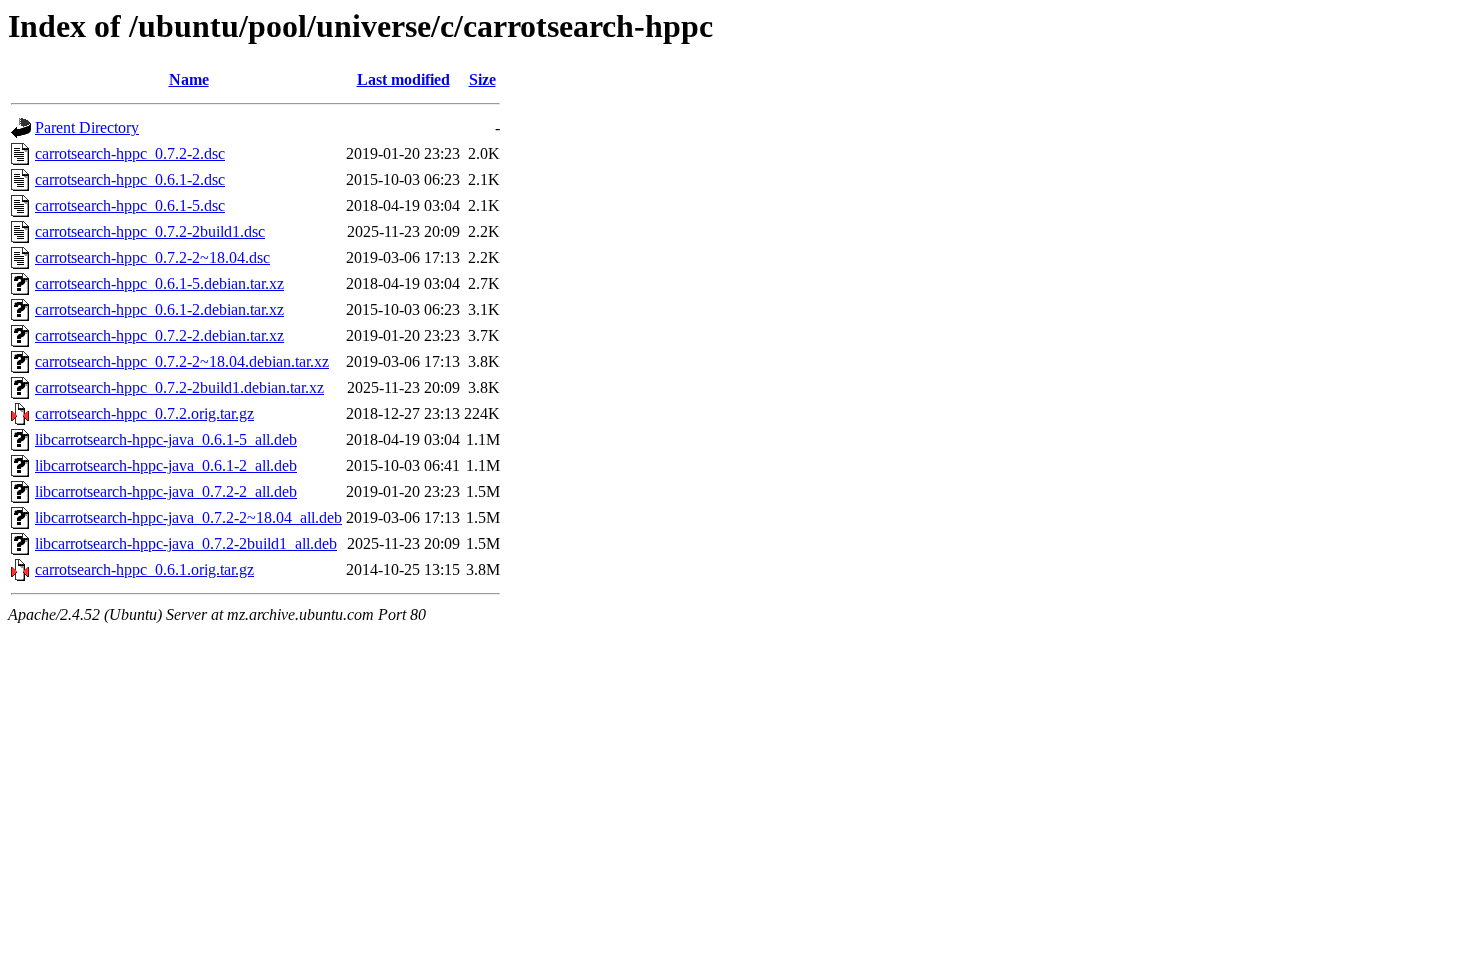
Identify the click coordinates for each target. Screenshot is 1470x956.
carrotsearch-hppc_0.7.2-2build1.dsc (150, 231)
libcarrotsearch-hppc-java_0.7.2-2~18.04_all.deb (188, 517)
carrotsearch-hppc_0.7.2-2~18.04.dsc (152, 257)
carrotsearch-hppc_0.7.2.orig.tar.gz (144, 413)
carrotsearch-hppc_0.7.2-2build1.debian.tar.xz (179, 387)
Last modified (403, 79)
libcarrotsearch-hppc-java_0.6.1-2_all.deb (166, 465)
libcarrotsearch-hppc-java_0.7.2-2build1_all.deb (186, 543)
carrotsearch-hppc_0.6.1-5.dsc (130, 205)
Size (482, 79)
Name (189, 79)
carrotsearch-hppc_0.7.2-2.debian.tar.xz (159, 335)
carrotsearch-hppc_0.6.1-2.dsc (130, 179)
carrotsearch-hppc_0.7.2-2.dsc (130, 153)
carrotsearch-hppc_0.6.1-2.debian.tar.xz (159, 309)
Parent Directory (87, 127)
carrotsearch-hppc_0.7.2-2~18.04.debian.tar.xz (182, 361)
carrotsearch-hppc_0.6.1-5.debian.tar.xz (159, 283)
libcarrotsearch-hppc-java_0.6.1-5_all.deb (166, 439)
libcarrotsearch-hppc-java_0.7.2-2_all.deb (166, 491)
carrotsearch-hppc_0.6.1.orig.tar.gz (144, 569)
